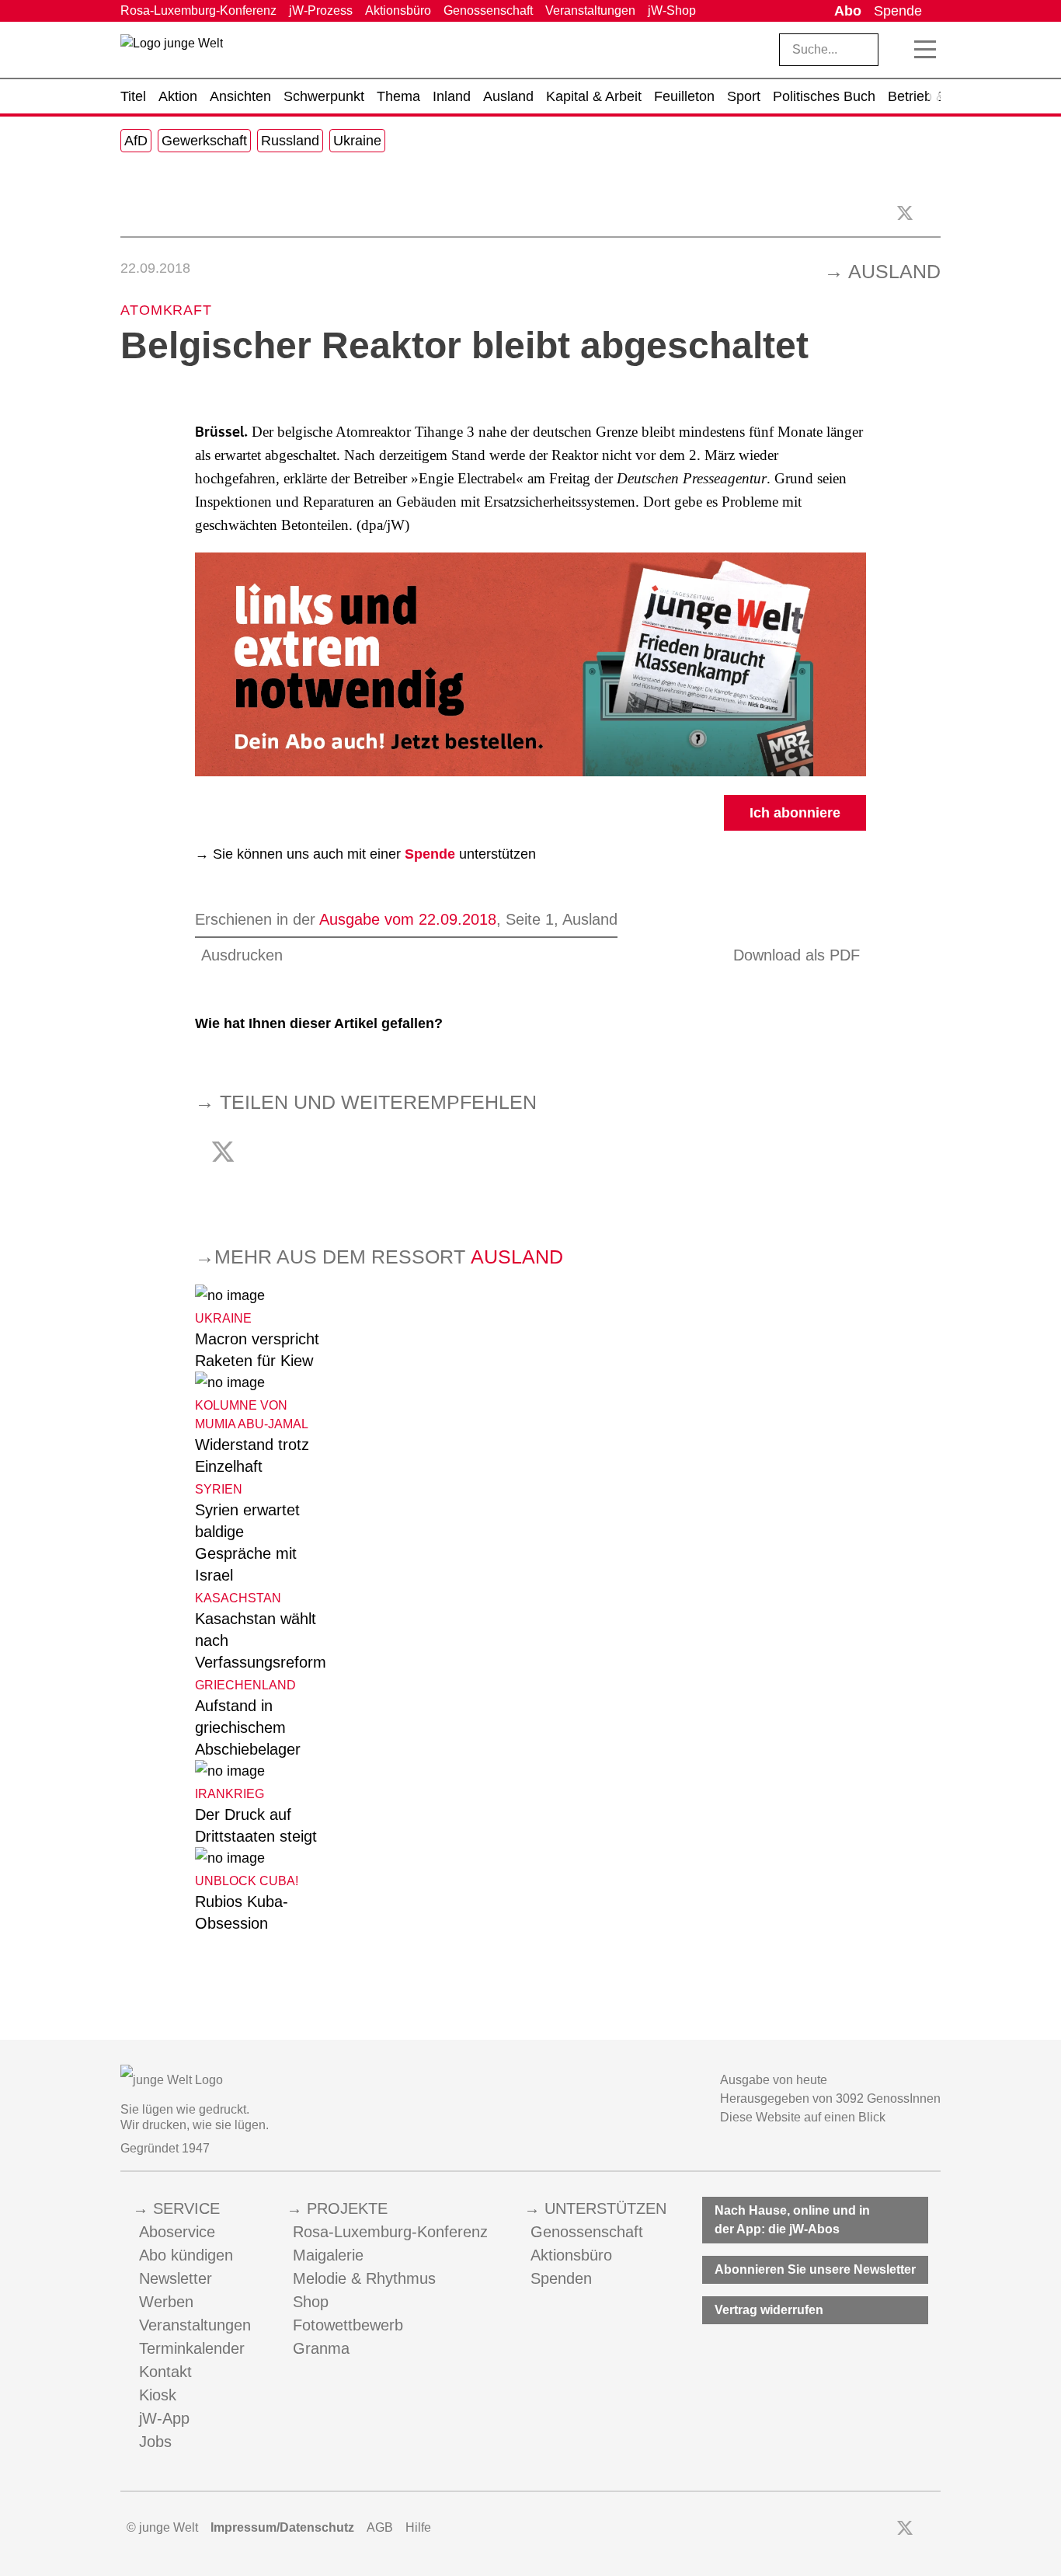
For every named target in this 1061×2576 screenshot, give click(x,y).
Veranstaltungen (590, 10)
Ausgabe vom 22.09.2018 (408, 919)
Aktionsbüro (398, 10)
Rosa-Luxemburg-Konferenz (198, 10)
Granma (321, 2348)
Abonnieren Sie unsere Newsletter (815, 2269)
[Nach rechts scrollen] (934, 96)
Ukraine (357, 141)
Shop (311, 2302)
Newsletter (176, 2278)
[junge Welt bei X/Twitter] (905, 2528)
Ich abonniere (795, 813)
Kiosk (158, 2395)
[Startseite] (172, 53)
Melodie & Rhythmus (364, 2278)
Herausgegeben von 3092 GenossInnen (830, 2098)
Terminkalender (192, 2348)
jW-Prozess (321, 10)
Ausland (894, 271)
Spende (898, 11)
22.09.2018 (155, 268)
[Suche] (897, 50)
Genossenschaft (488, 10)
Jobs (155, 2442)
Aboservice (177, 2232)
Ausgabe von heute (774, 2080)
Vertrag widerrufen (769, 2310)
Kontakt (165, 2372)
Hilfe (418, 2527)
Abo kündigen (186, 2255)
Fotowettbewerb (348, 2325)
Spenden (561, 2278)
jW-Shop (672, 10)
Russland (290, 141)
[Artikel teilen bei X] (905, 213)
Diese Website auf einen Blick (803, 2117)
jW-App (164, 2418)
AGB (380, 2527)
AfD (136, 141)
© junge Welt (162, 2527)
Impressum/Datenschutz (282, 2527)
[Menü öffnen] (925, 50)
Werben (166, 2302)
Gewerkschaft (204, 141)
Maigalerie (328, 2255)
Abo (848, 11)
